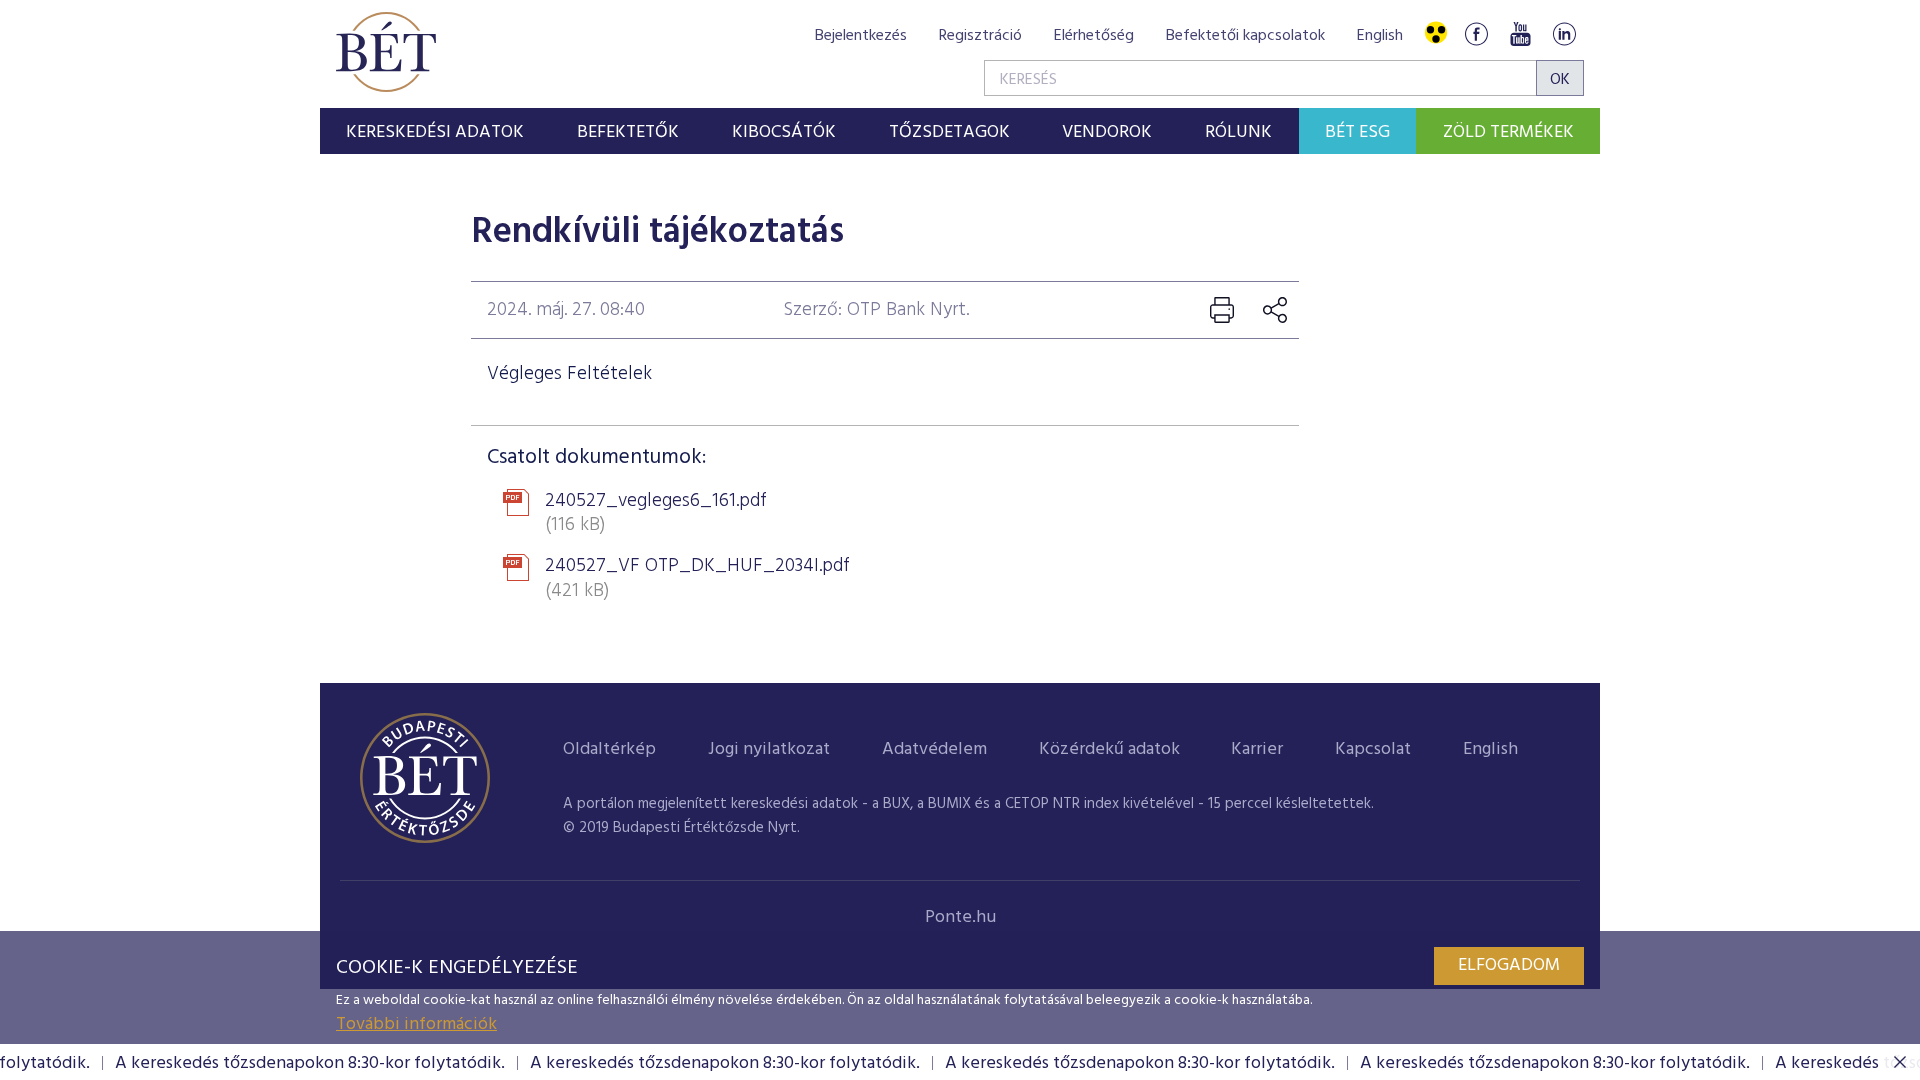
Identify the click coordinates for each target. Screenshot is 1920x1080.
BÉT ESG (1357, 132)
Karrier (1257, 749)
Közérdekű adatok (1109, 749)
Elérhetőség (1094, 36)
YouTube (1520, 33)
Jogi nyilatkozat (769, 749)
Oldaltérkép (609, 749)
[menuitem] (435, 131)
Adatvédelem (934, 749)
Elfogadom (1509, 965)
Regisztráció (980, 36)
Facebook (1476, 33)
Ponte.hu (960, 917)
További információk (416, 1024)
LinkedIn (1564, 33)
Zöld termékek (1508, 132)
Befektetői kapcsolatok (1245, 36)
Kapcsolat (1373, 749)
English (1380, 36)
